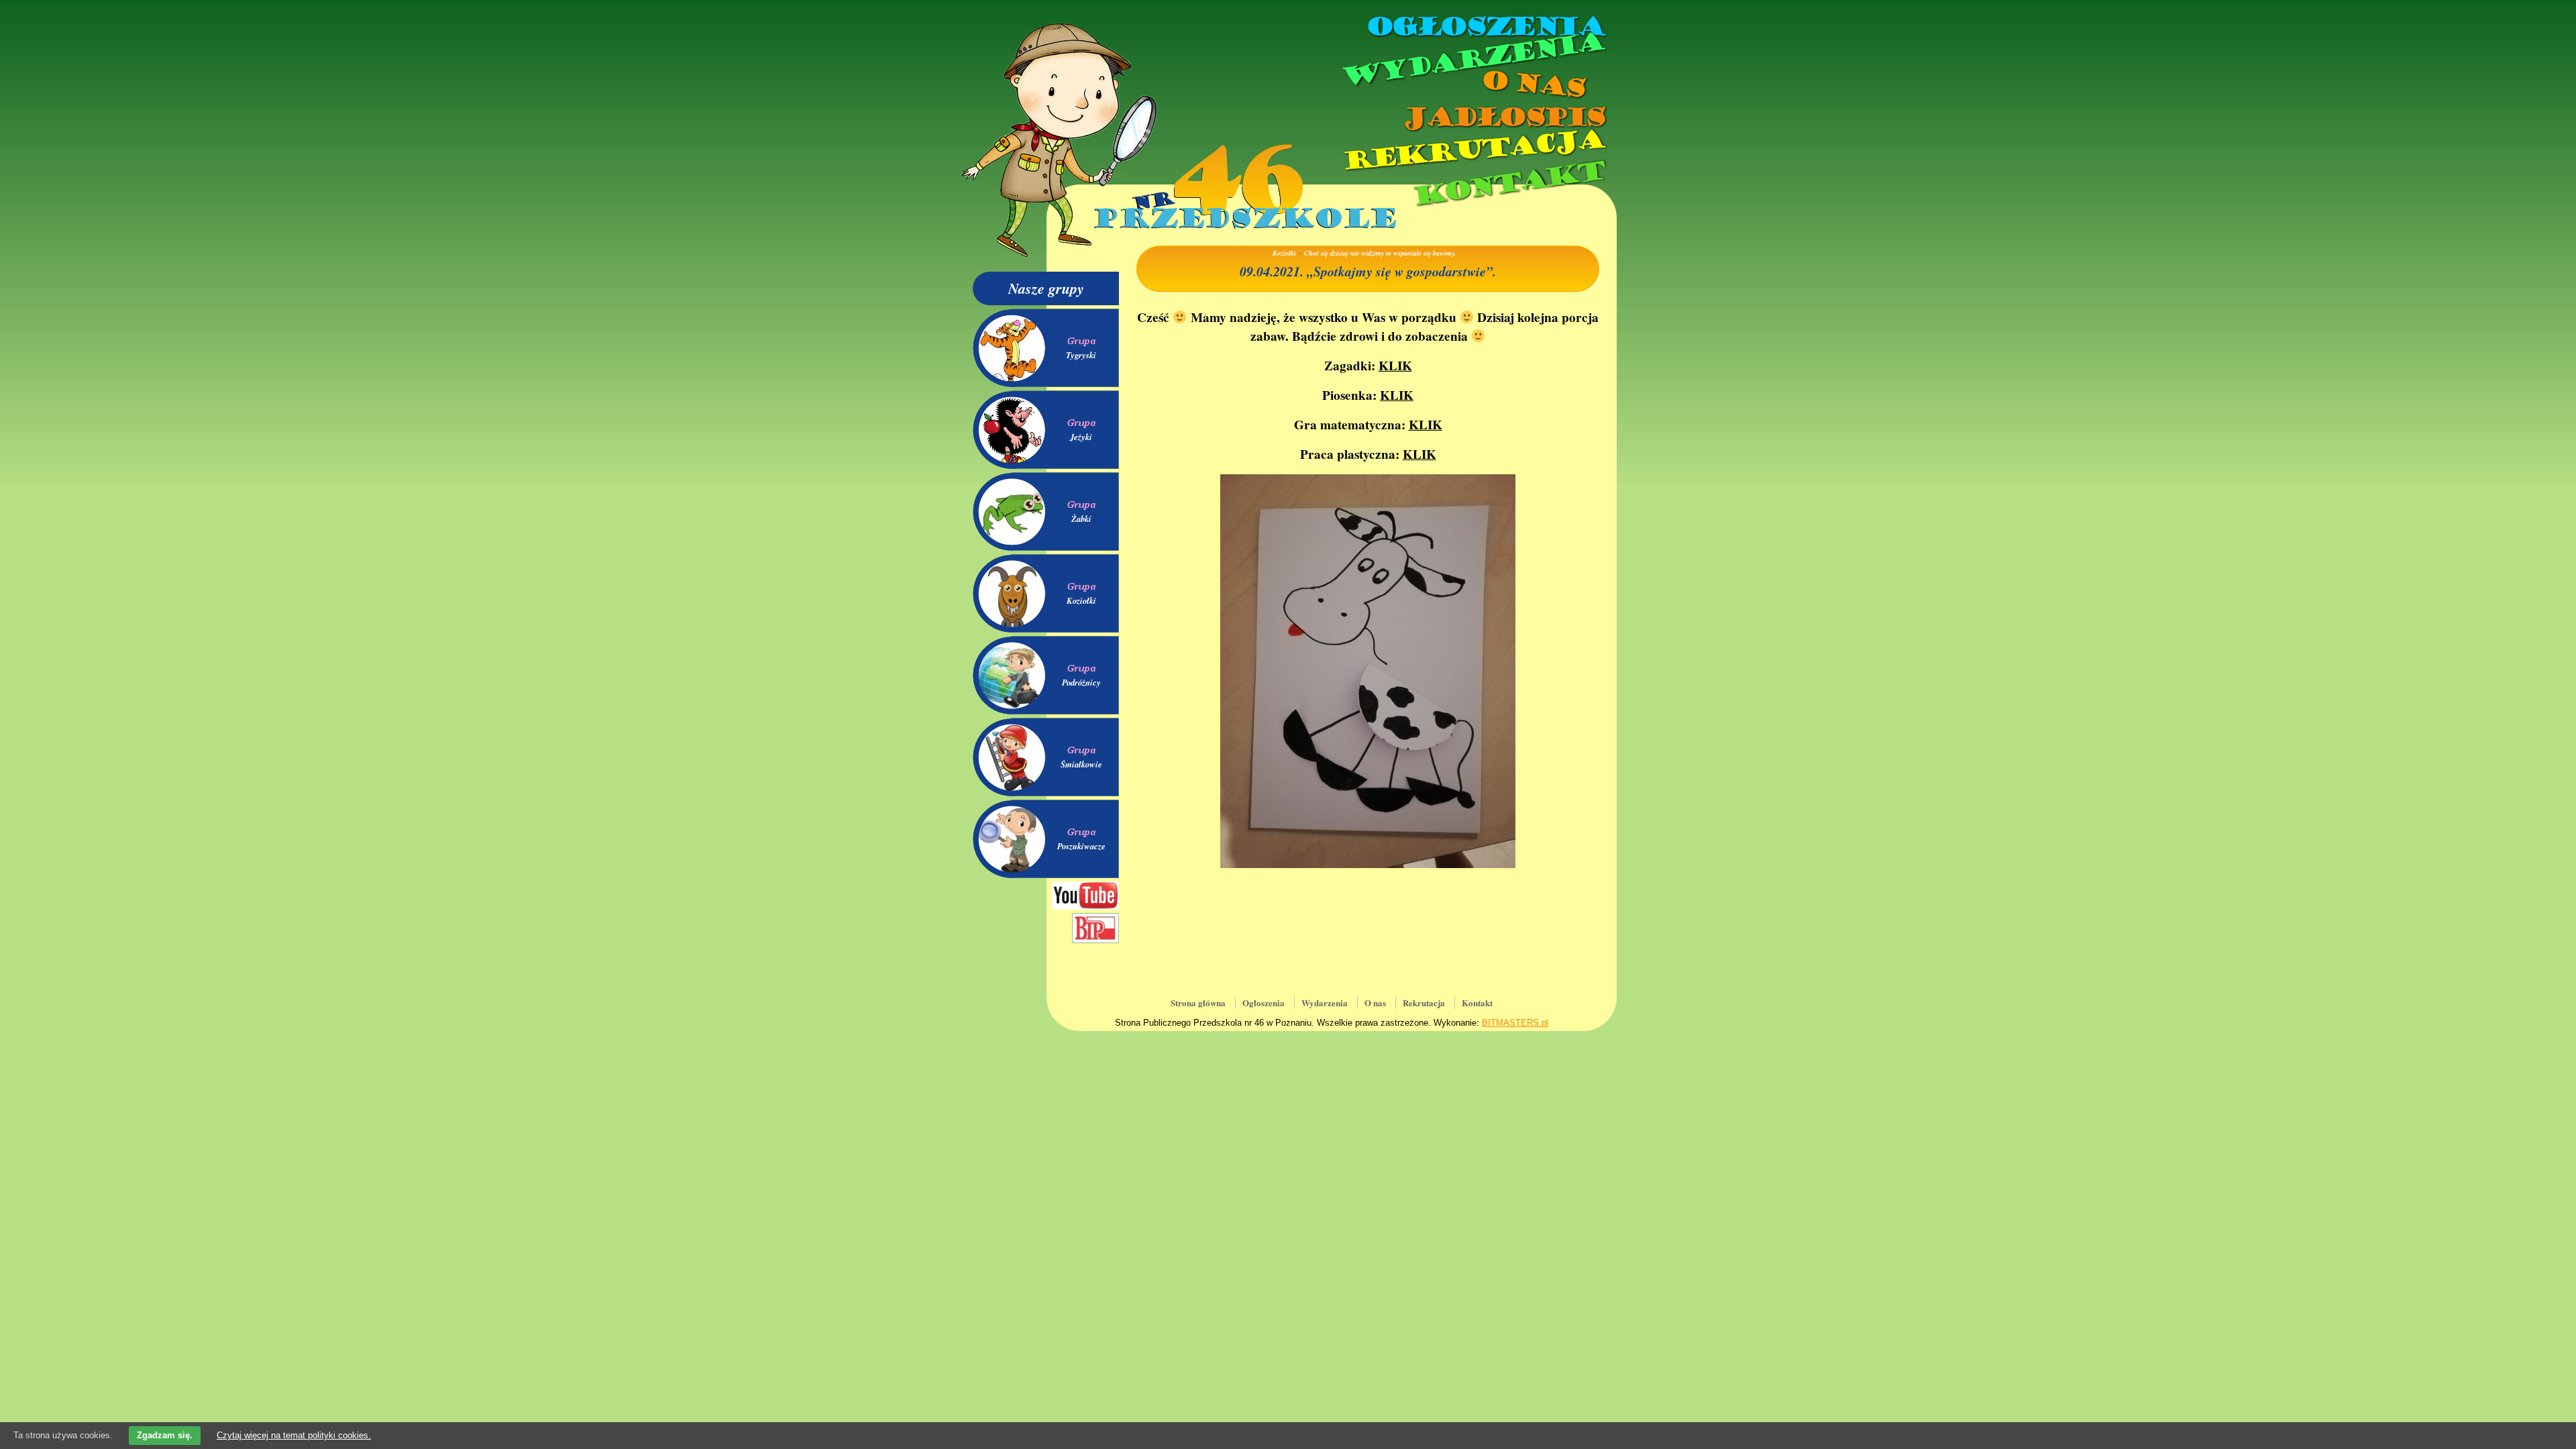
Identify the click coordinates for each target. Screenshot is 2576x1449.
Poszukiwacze (1081, 846)
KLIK (1395, 366)
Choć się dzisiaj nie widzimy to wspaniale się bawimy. (1380, 253)
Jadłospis (1503, 117)
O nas (1532, 84)
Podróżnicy (1081, 682)
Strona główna (1198, 1003)
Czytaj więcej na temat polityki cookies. (294, 1435)
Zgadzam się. (165, 1435)
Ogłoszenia (1485, 27)
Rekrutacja (1472, 150)
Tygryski (1081, 355)
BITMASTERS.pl (1515, 1023)
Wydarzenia (1472, 60)
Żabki (1081, 519)
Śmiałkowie (1081, 764)
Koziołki (1081, 600)
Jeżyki (1081, 437)
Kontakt (1508, 183)
